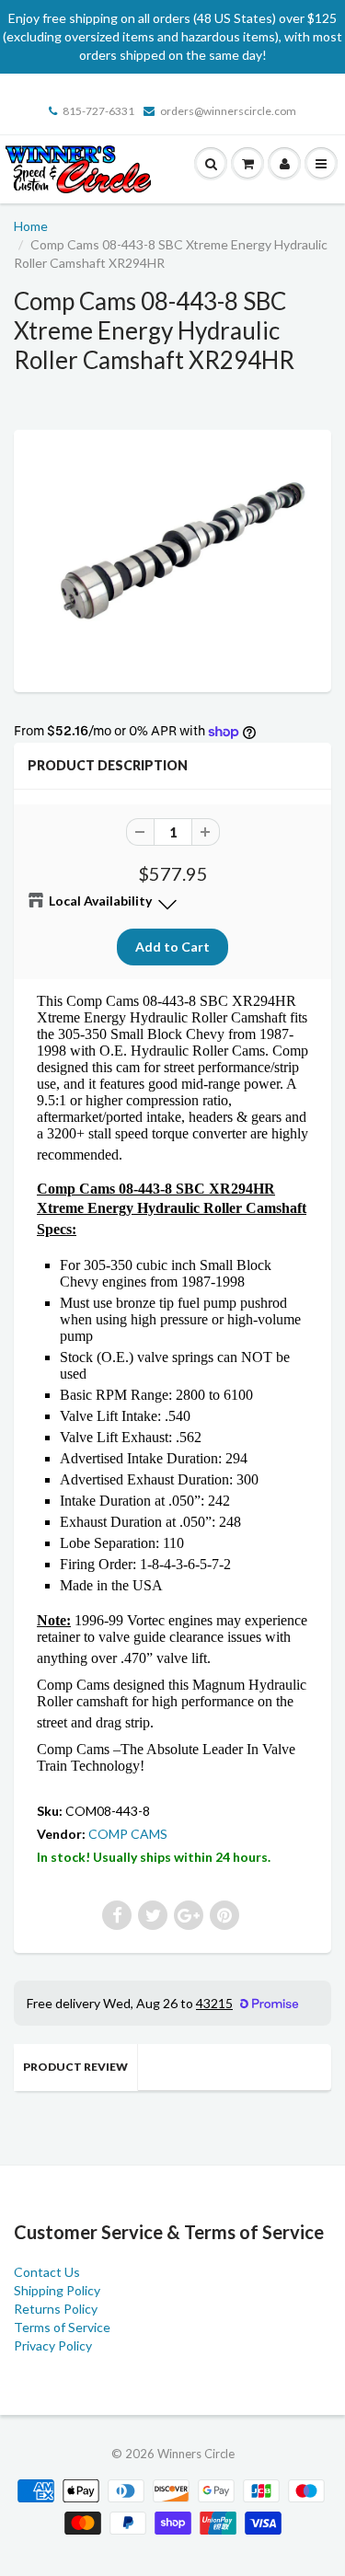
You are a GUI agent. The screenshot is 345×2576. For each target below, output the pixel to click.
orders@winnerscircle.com (228, 111)
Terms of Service (62, 2327)
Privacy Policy (53, 2345)
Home (31, 226)
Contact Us (47, 2272)
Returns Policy (56, 2309)
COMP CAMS (128, 1834)
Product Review (75, 2067)
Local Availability (100, 901)
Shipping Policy (57, 2290)
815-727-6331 (98, 111)
